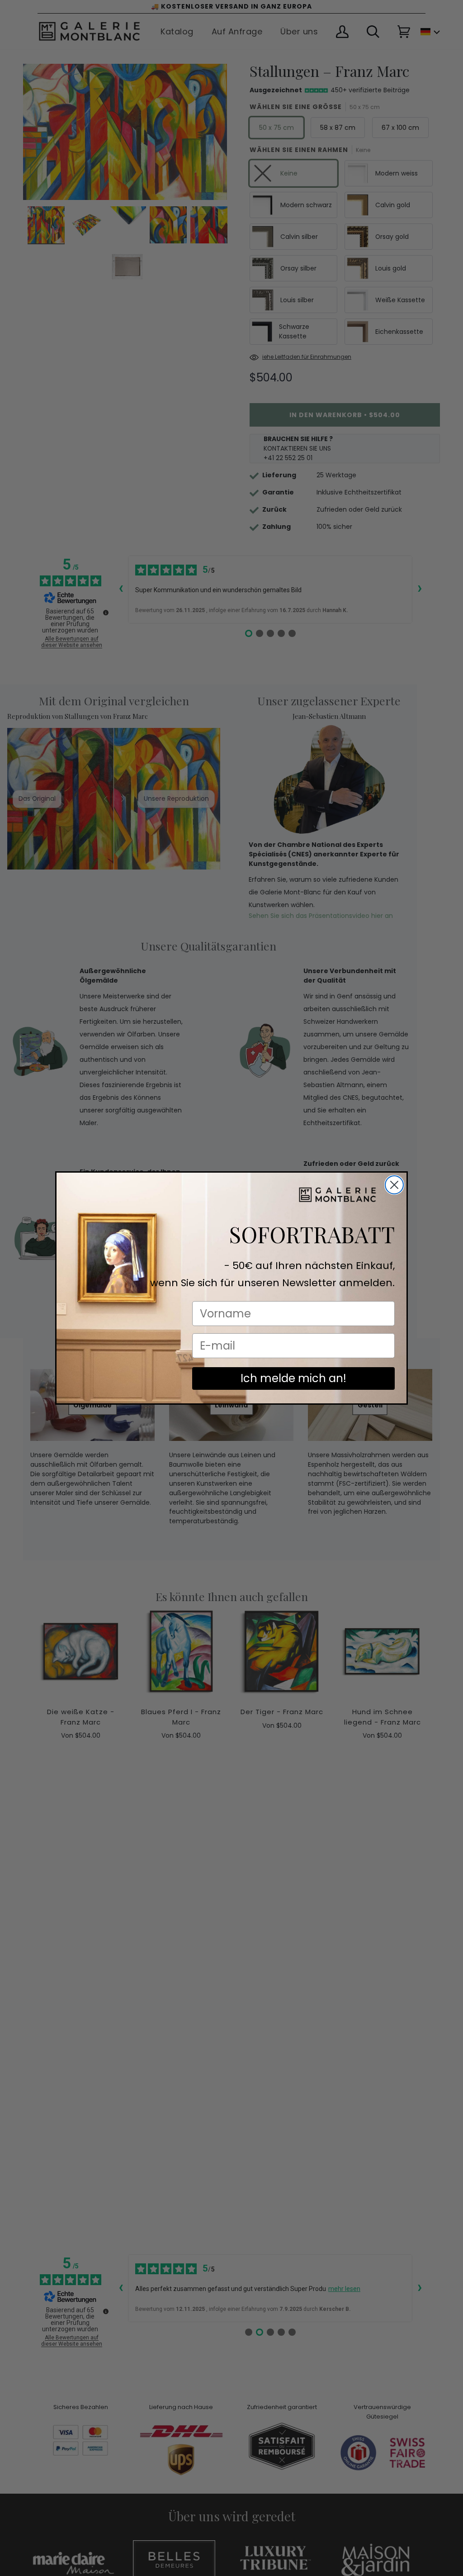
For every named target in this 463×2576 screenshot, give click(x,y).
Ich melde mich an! (293, 1378)
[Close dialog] (394, 1185)
